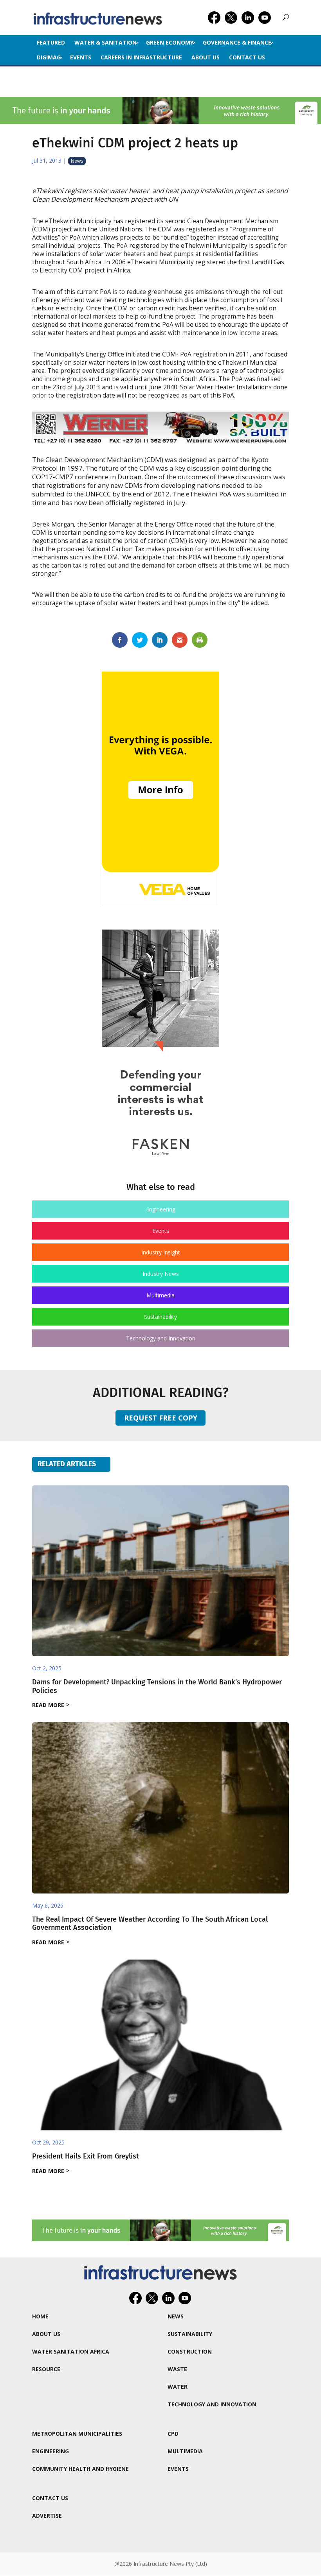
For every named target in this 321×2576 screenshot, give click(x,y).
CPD (173, 2434)
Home (40, 2316)
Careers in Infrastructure (141, 57)
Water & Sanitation (105, 42)
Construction (190, 2351)
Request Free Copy (161, 1418)
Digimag (49, 57)
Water (178, 2387)
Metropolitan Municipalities (77, 2434)
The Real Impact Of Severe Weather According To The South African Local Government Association (150, 1924)
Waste (177, 2369)
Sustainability (160, 1317)
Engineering (161, 1209)
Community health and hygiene (80, 2469)
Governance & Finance (237, 42)
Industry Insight (161, 1252)
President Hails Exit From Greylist (86, 2156)
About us (206, 57)
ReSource (46, 2369)
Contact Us (247, 57)
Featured (51, 42)
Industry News (161, 1274)
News (77, 161)
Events (81, 57)
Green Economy (170, 42)
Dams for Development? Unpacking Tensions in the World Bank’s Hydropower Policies (157, 1686)
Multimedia (160, 1295)
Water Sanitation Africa (71, 2351)
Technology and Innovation (161, 1338)
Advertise (47, 2516)
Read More (48, 1705)
